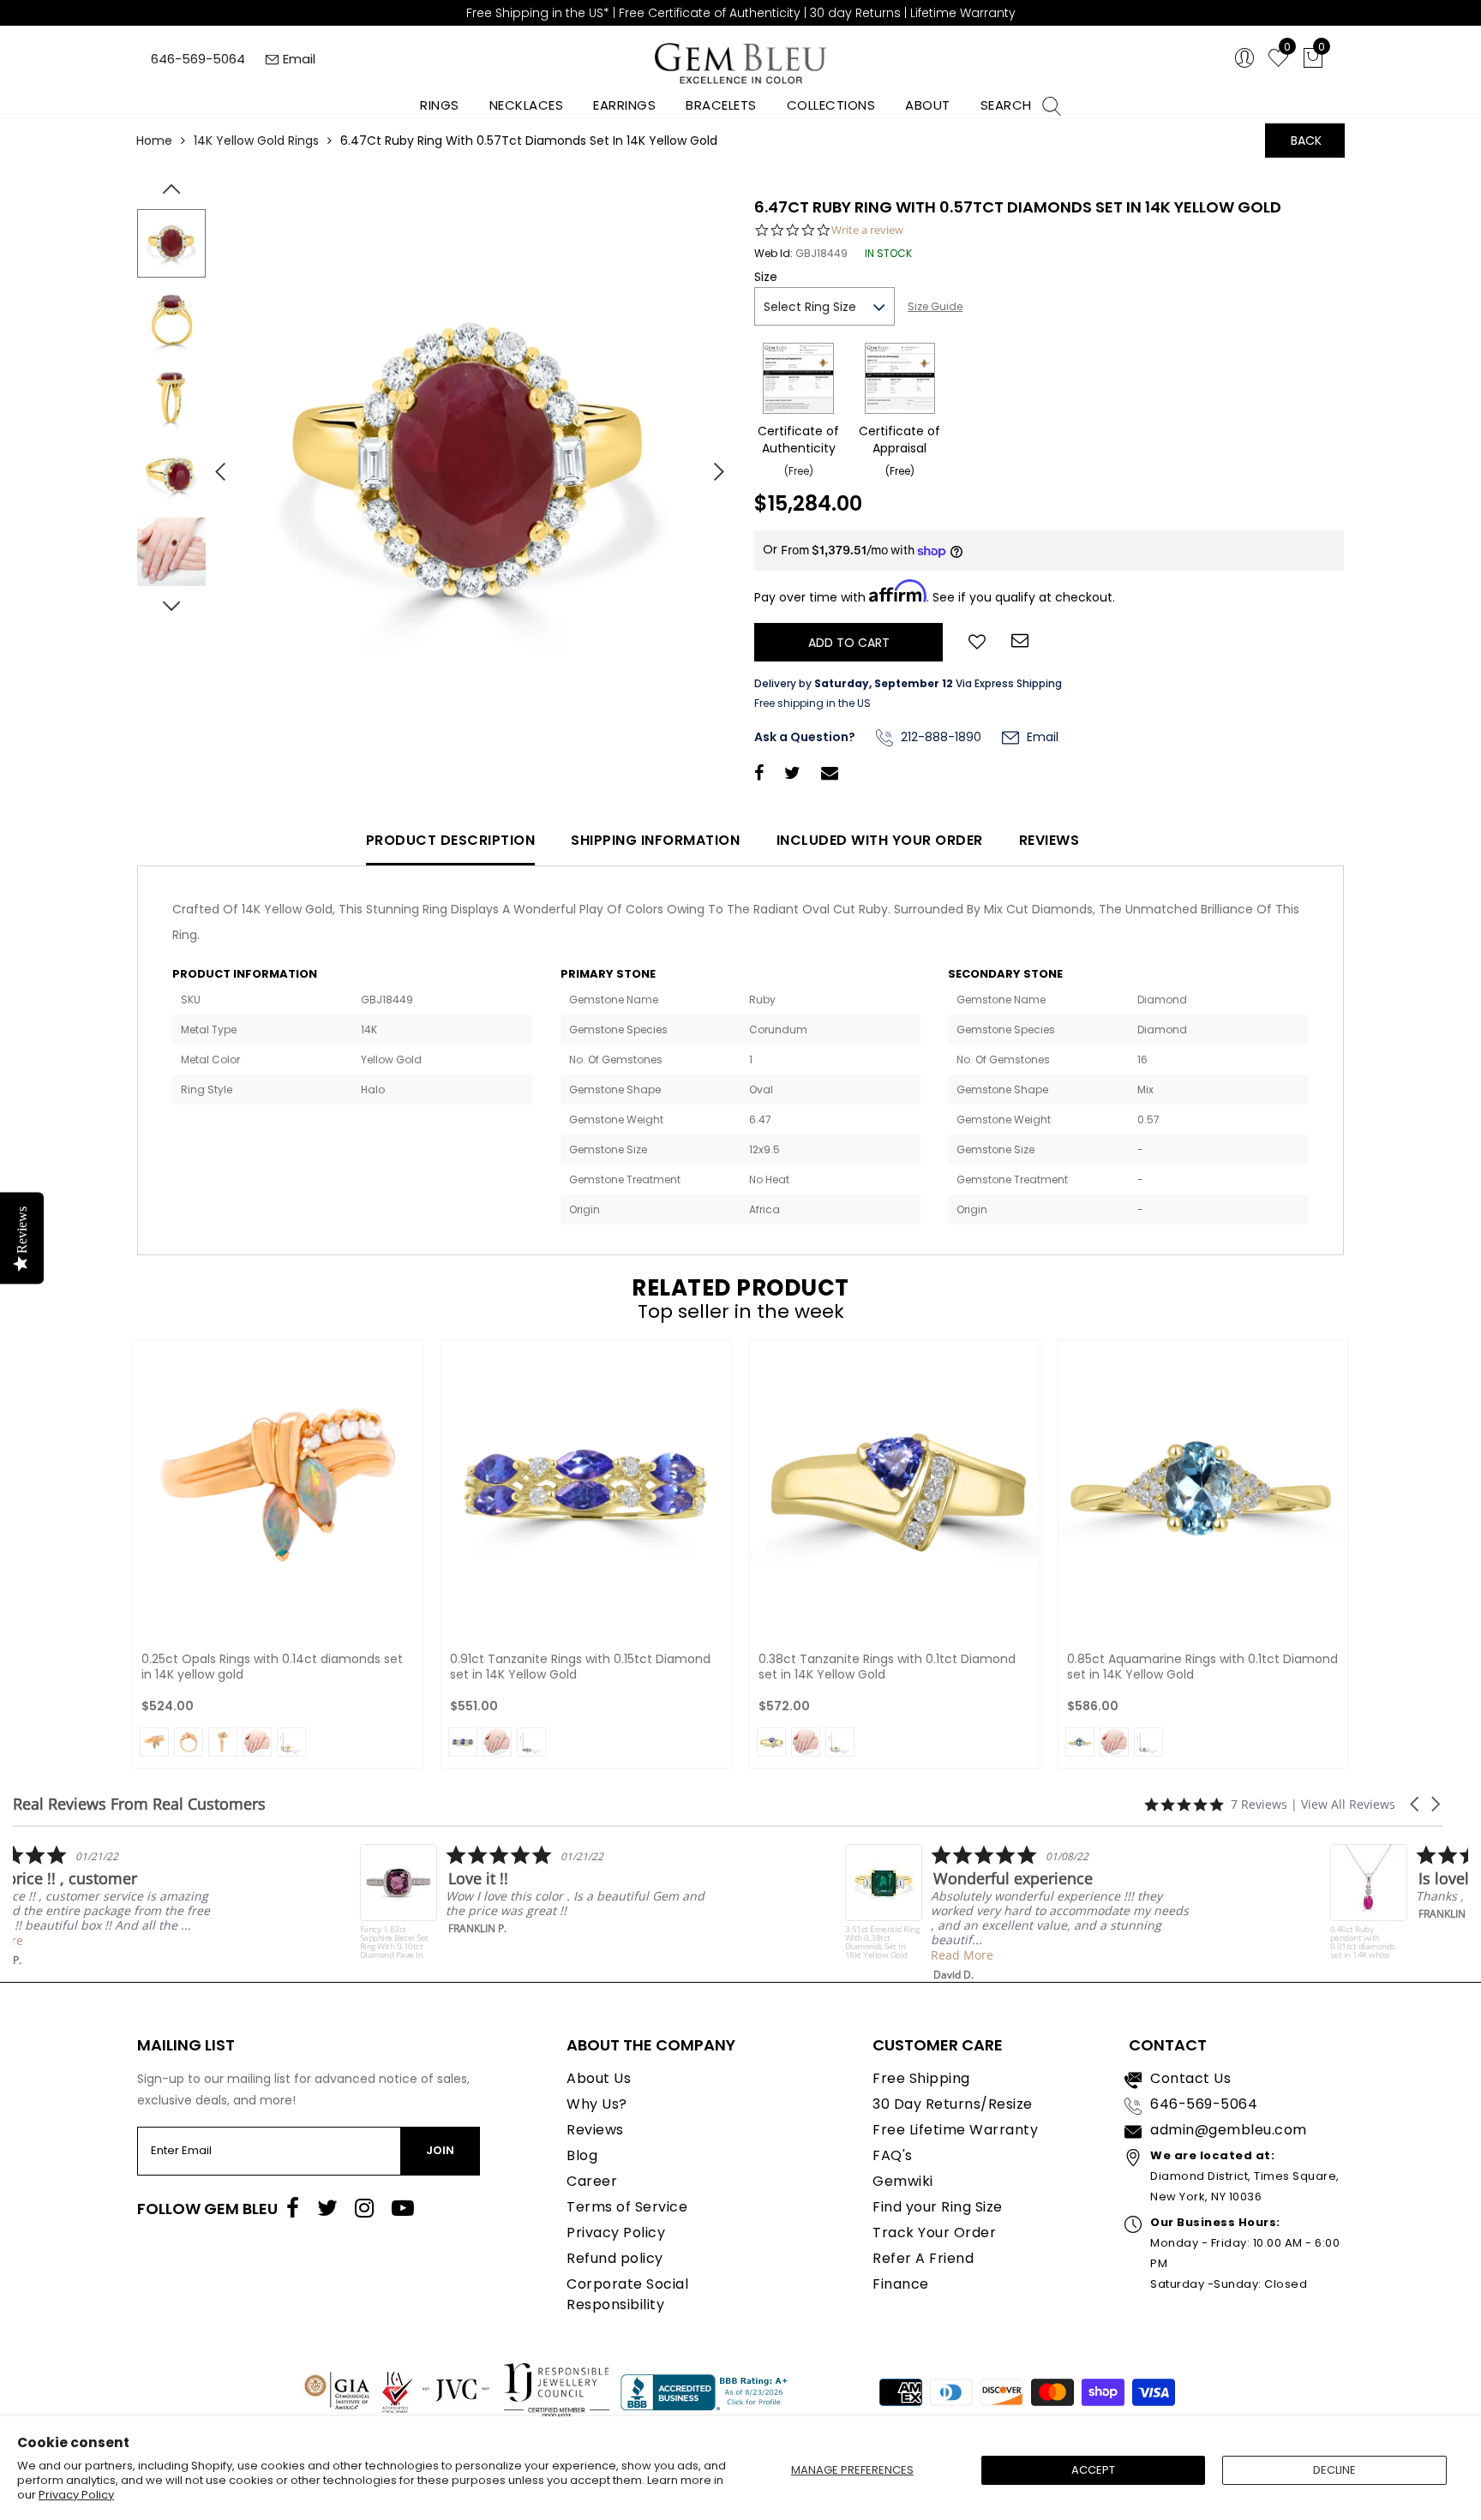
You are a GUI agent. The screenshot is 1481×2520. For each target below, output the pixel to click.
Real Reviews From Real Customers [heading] (139, 1804)
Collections (831, 105)
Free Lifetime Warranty (955, 2130)
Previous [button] (213, 464)
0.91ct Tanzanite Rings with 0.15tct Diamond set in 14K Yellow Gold (580, 1667)
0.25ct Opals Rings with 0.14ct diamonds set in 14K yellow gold (272, 1667)
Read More (130, 1940)
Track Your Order (934, 2233)
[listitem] (186, 1906)
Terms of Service (627, 2207)
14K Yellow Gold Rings (256, 141)
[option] (471, 465)
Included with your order (880, 840)
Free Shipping (921, 2078)
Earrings (624, 105)
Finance (901, 2284)
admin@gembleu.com (1229, 2130)
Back (1306, 141)
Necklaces (527, 105)
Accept (1093, 2470)
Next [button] (711, 464)
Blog (582, 2155)
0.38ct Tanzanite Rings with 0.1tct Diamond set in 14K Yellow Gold (887, 1667)
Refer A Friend (923, 2258)
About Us (599, 2078)
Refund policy (615, 2258)
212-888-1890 (939, 737)
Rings (440, 105)
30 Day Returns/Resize (953, 2104)
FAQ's (893, 2155)
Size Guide (935, 306)
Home (154, 141)
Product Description (451, 840)
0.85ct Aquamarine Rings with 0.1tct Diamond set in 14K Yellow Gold (1202, 1667)
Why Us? (597, 2104)
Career (592, 2181)
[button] (1416, 1804)
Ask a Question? (805, 737)
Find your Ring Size (938, 2207)
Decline (1334, 2470)
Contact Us (1190, 2078)
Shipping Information (655, 840)
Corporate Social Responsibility (627, 2294)
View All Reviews (1348, 1804)
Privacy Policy (76, 2495)
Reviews (1049, 840)
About (928, 105)
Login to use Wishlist (977, 640)
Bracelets (721, 105)
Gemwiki (903, 2181)
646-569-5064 (198, 59)
